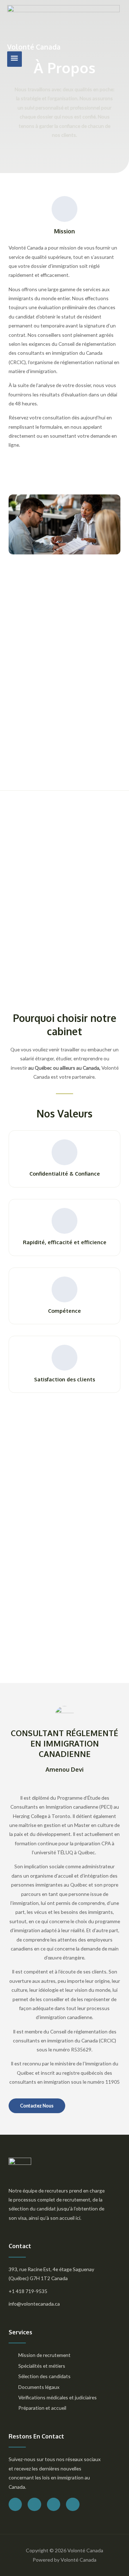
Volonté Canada (34, 47)
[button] (37, 2106)
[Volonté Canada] (63, 24)
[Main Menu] (15, 59)
